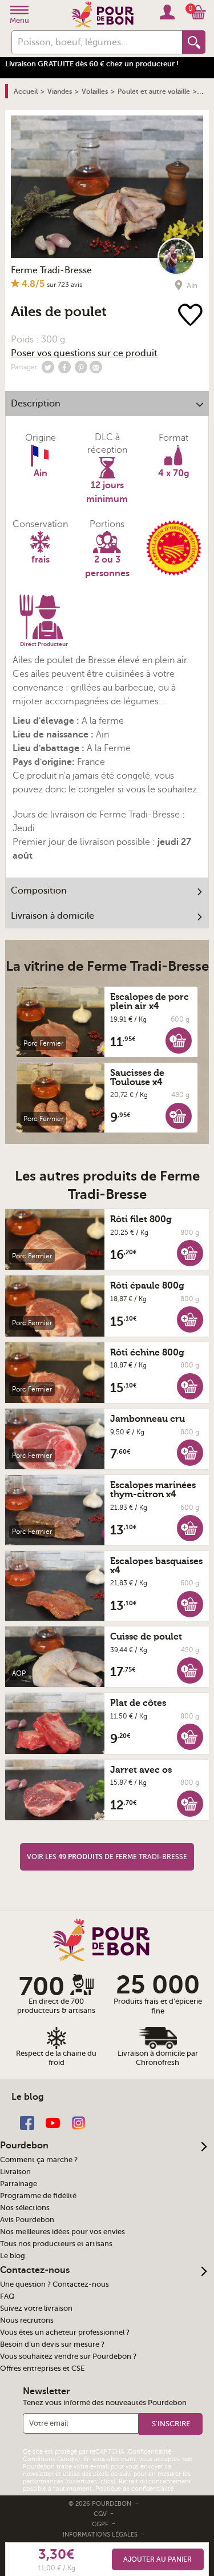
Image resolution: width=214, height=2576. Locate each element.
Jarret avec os (141, 1770)
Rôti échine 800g (147, 1353)
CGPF (101, 2524)
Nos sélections (25, 2208)
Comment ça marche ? (39, 2160)
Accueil (26, 91)
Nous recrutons (27, 2320)
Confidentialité (150, 2452)
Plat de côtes (138, 1703)
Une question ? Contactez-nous (54, 2284)
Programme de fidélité (38, 2196)
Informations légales (101, 2535)
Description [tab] (36, 404)
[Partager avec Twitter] (48, 367)
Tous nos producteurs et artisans (56, 2244)
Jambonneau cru (148, 1419)
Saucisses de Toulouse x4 (137, 1078)
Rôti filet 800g (141, 1219)
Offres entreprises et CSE (42, 2368)
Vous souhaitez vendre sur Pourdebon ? (68, 2356)
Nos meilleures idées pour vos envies (62, 2232)
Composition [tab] (39, 891)
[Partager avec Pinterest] (81, 367)
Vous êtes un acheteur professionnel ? (65, 2332)
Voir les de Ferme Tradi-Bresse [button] (107, 1857)
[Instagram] (78, 2122)
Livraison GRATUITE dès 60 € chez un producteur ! (92, 64)
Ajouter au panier (158, 2559)
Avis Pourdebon (27, 2220)
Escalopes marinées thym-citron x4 (153, 1490)
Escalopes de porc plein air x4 (150, 1002)
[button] (179, 1040)
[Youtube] (53, 2122)
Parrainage (19, 2184)
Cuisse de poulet (146, 1637)
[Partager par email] (96, 367)
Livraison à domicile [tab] (53, 916)
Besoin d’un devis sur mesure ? (52, 2344)
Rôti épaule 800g (147, 1286)
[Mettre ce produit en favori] (191, 316)
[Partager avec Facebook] (64, 367)
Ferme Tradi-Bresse (51, 270)
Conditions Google (51, 2459)
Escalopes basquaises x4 (156, 1566)
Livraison (15, 2172)
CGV (101, 2514)
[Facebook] (27, 2122)
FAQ (7, 2296)
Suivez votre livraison (36, 2308)
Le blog (13, 2256)
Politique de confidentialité (134, 2489)
